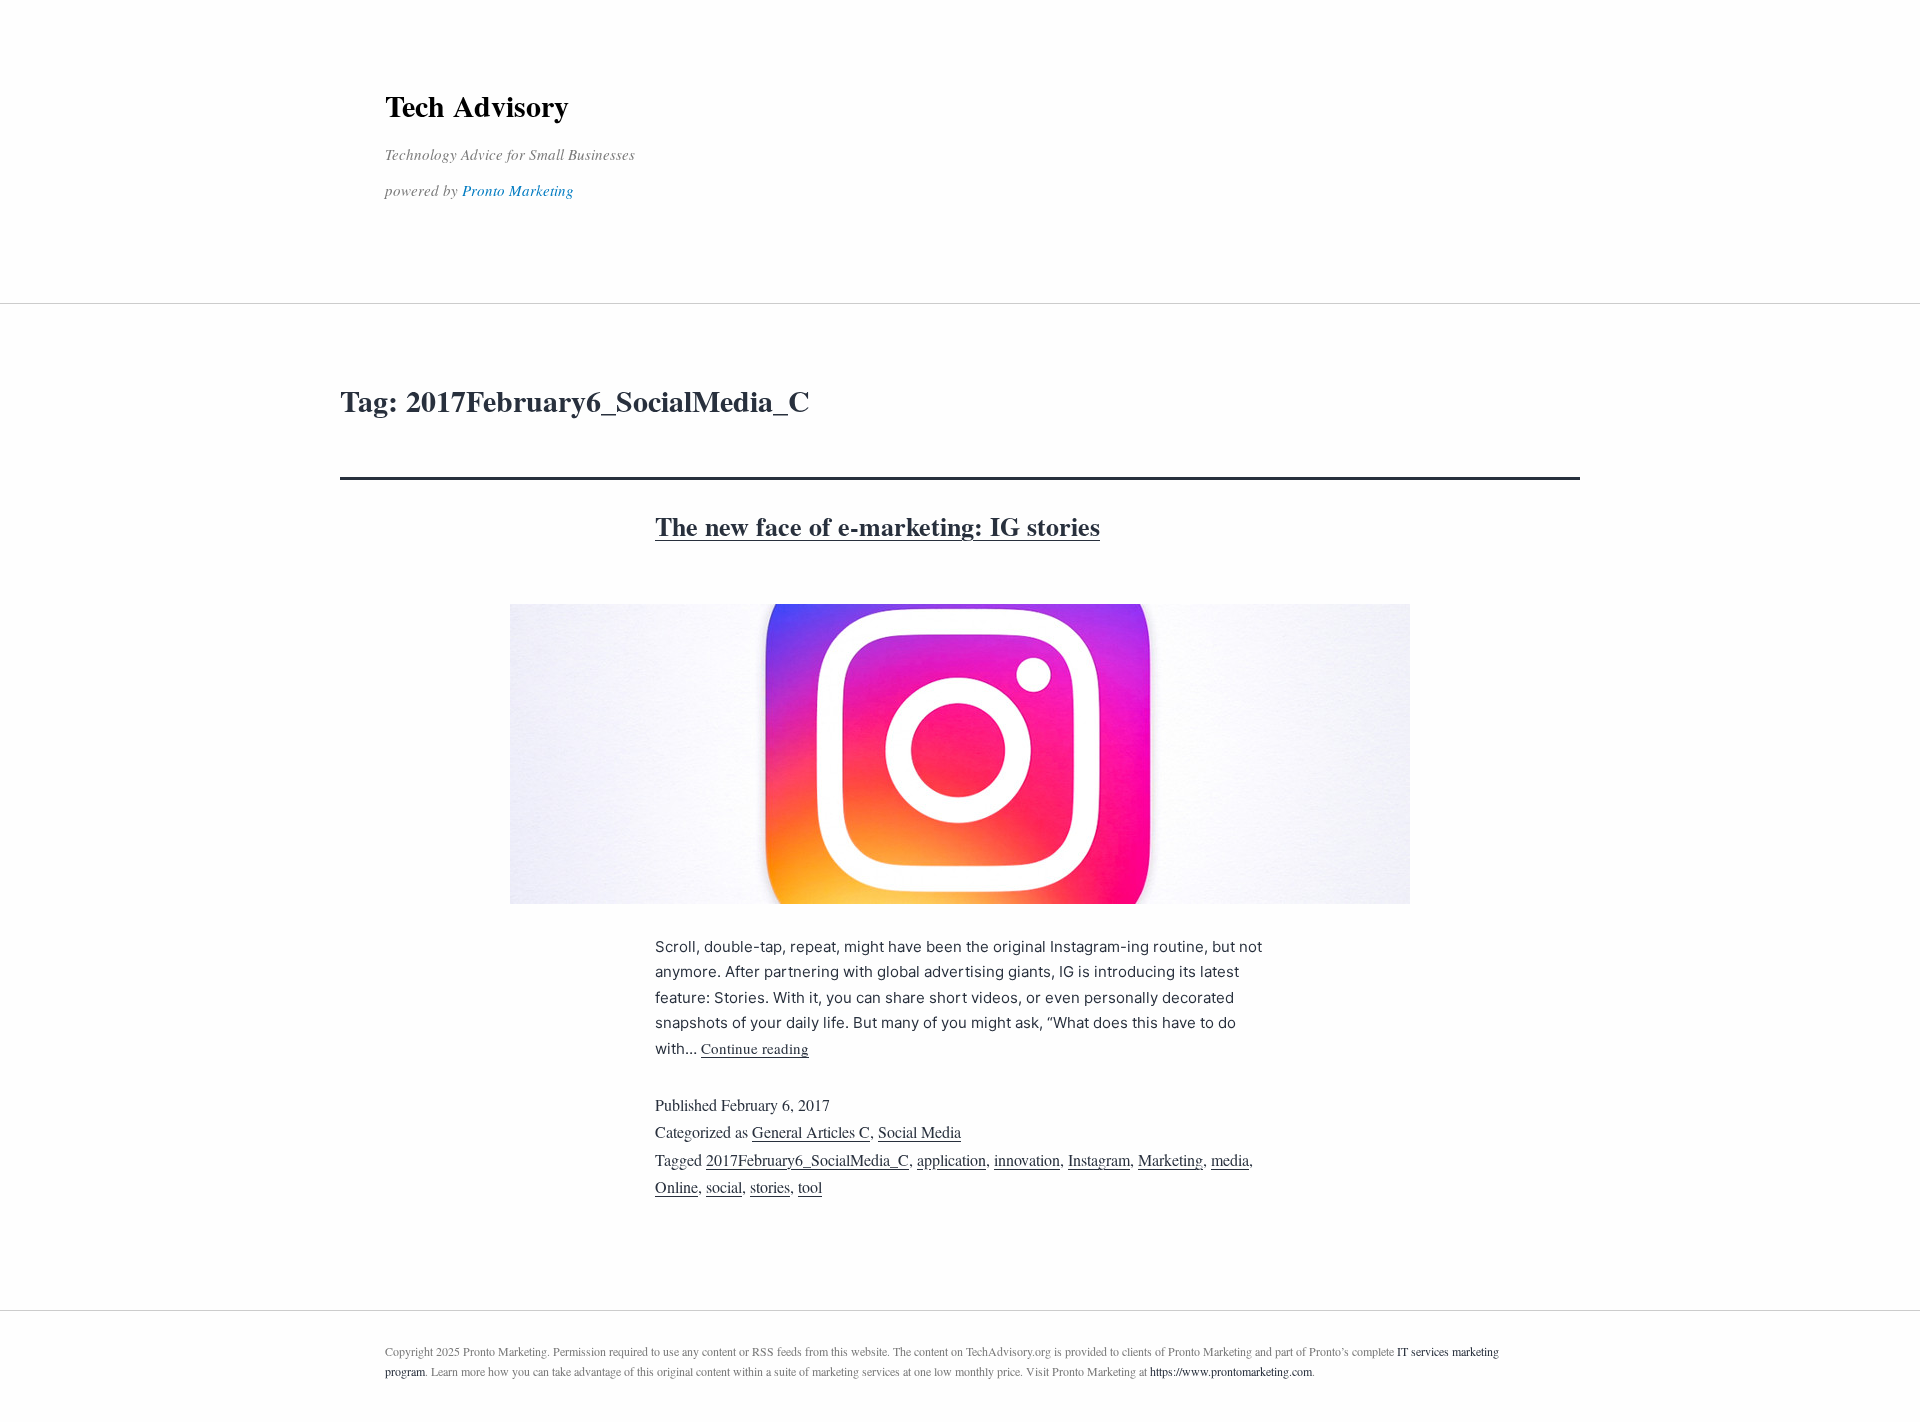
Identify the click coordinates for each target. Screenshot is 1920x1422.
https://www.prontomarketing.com (1231, 1371)
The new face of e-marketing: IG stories (877, 526)
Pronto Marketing (518, 190)
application (951, 1159)
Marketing (1170, 1159)
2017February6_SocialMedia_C (807, 1159)
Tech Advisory (477, 105)
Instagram (1099, 1159)
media (1230, 1159)
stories (770, 1186)
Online (676, 1186)
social (724, 1186)
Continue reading (755, 1048)
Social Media (919, 1131)
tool (810, 1186)
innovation (1027, 1159)
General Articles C (811, 1131)
